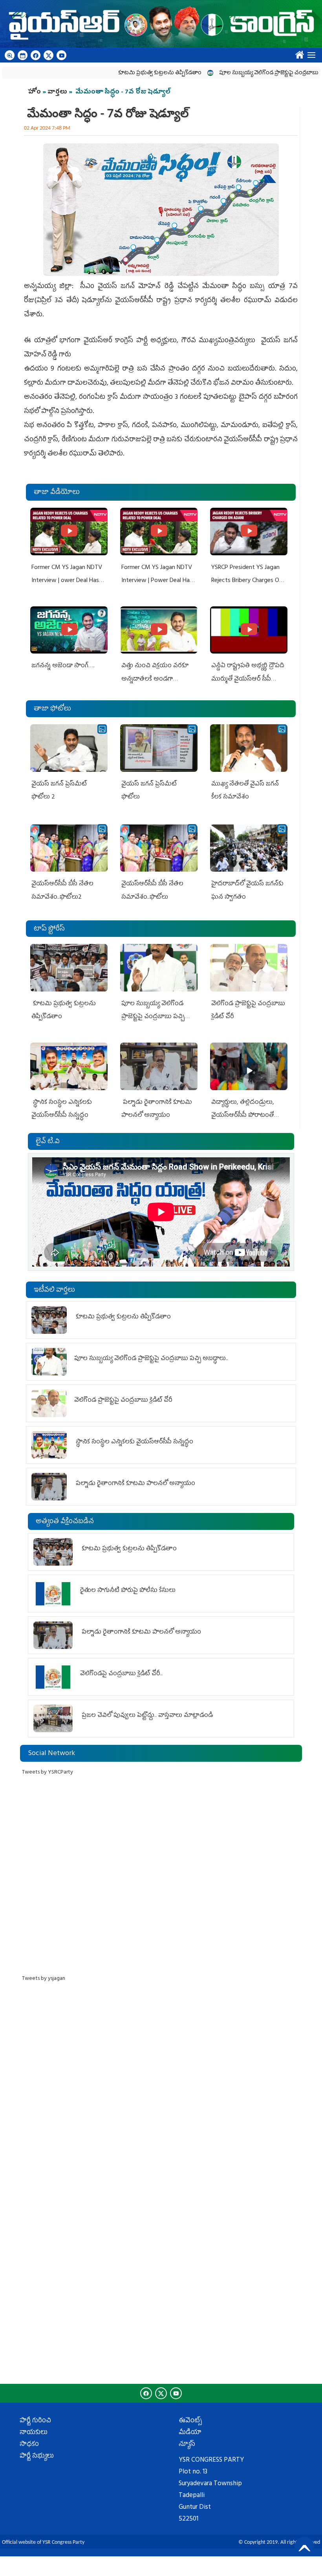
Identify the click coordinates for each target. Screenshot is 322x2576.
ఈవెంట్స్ (190, 2421)
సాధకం (29, 2445)
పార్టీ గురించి (35, 2421)
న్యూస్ (187, 2445)
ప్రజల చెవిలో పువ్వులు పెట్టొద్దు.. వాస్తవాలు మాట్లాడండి (146, 1716)
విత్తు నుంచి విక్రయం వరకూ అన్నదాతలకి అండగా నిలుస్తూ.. (155, 679)
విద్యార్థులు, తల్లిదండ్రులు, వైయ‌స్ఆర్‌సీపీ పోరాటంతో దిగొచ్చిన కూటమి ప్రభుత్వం (244, 1116)
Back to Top (304, 2547)
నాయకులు (34, 2433)
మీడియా (190, 2433)
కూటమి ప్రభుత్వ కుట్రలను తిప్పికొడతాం (116, 73)
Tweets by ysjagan (44, 1979)
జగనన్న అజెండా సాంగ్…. (63, 666)
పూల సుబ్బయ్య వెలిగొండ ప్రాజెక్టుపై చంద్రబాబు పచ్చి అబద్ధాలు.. (243, 73)
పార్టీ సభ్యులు (37, 2457)
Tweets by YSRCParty (48, 1773)
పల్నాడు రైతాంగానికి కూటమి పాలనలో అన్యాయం (135, 1484)
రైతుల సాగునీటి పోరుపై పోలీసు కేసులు (128, 1591)
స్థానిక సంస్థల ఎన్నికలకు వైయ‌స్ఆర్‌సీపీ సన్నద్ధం (134, 1442)
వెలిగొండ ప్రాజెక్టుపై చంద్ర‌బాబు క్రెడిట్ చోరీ (124, 1401)
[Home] (161, 24)
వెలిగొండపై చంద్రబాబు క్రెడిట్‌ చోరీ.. (122, 1674)
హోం (34, 92)
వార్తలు (57, 92)
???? (298, 53)
